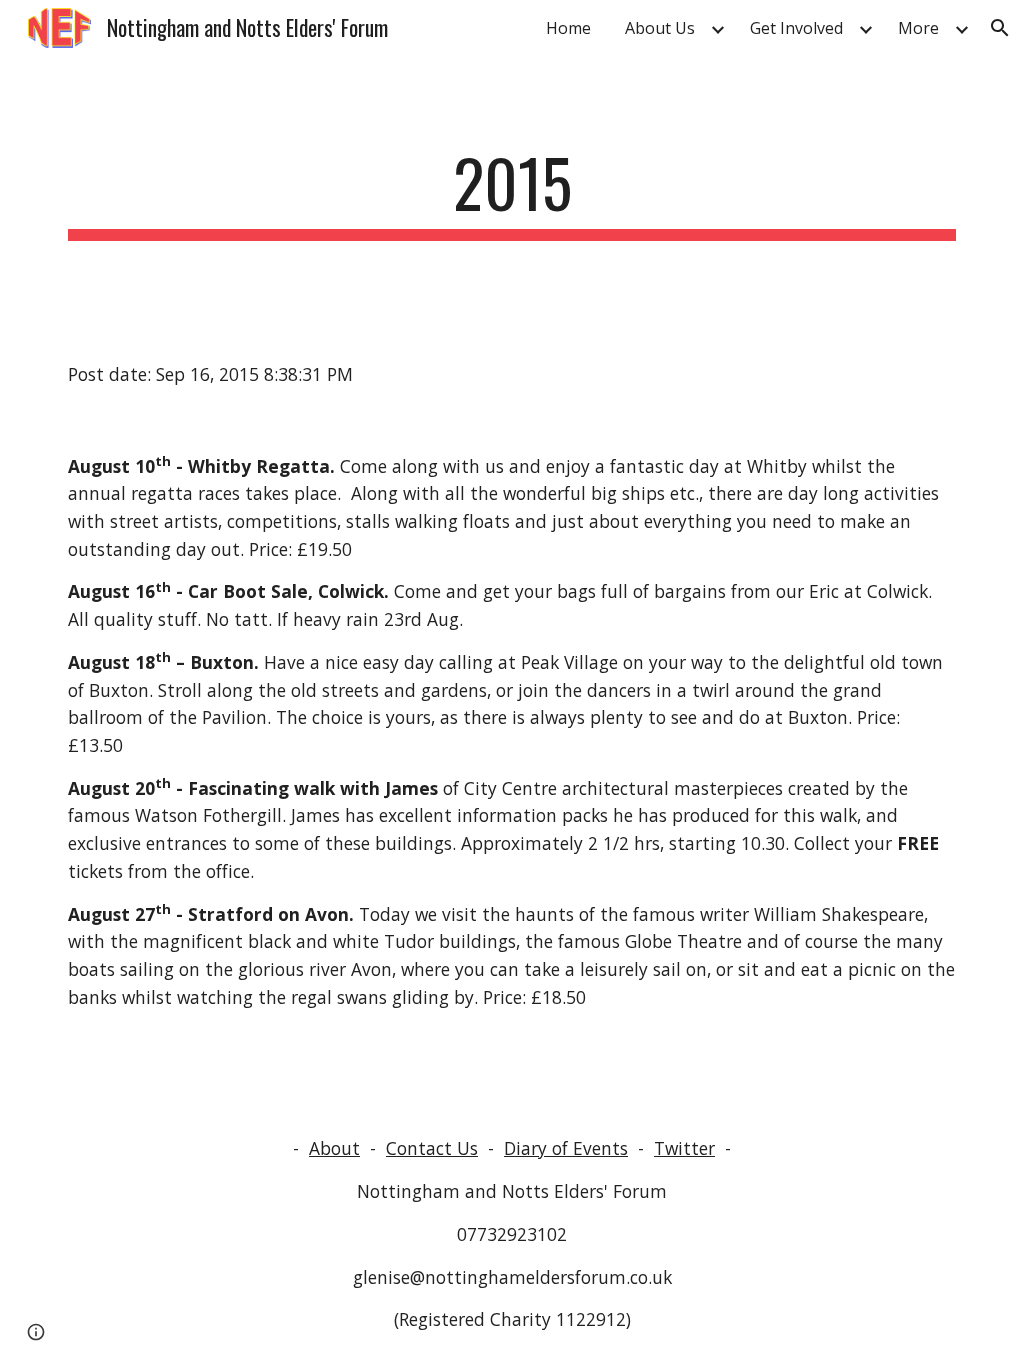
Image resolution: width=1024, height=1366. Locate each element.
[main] (512, 192)
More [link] (918, 28)
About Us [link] (660, 28)
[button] (1000, 28)
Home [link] (568, 28)
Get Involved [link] (796, 28)
